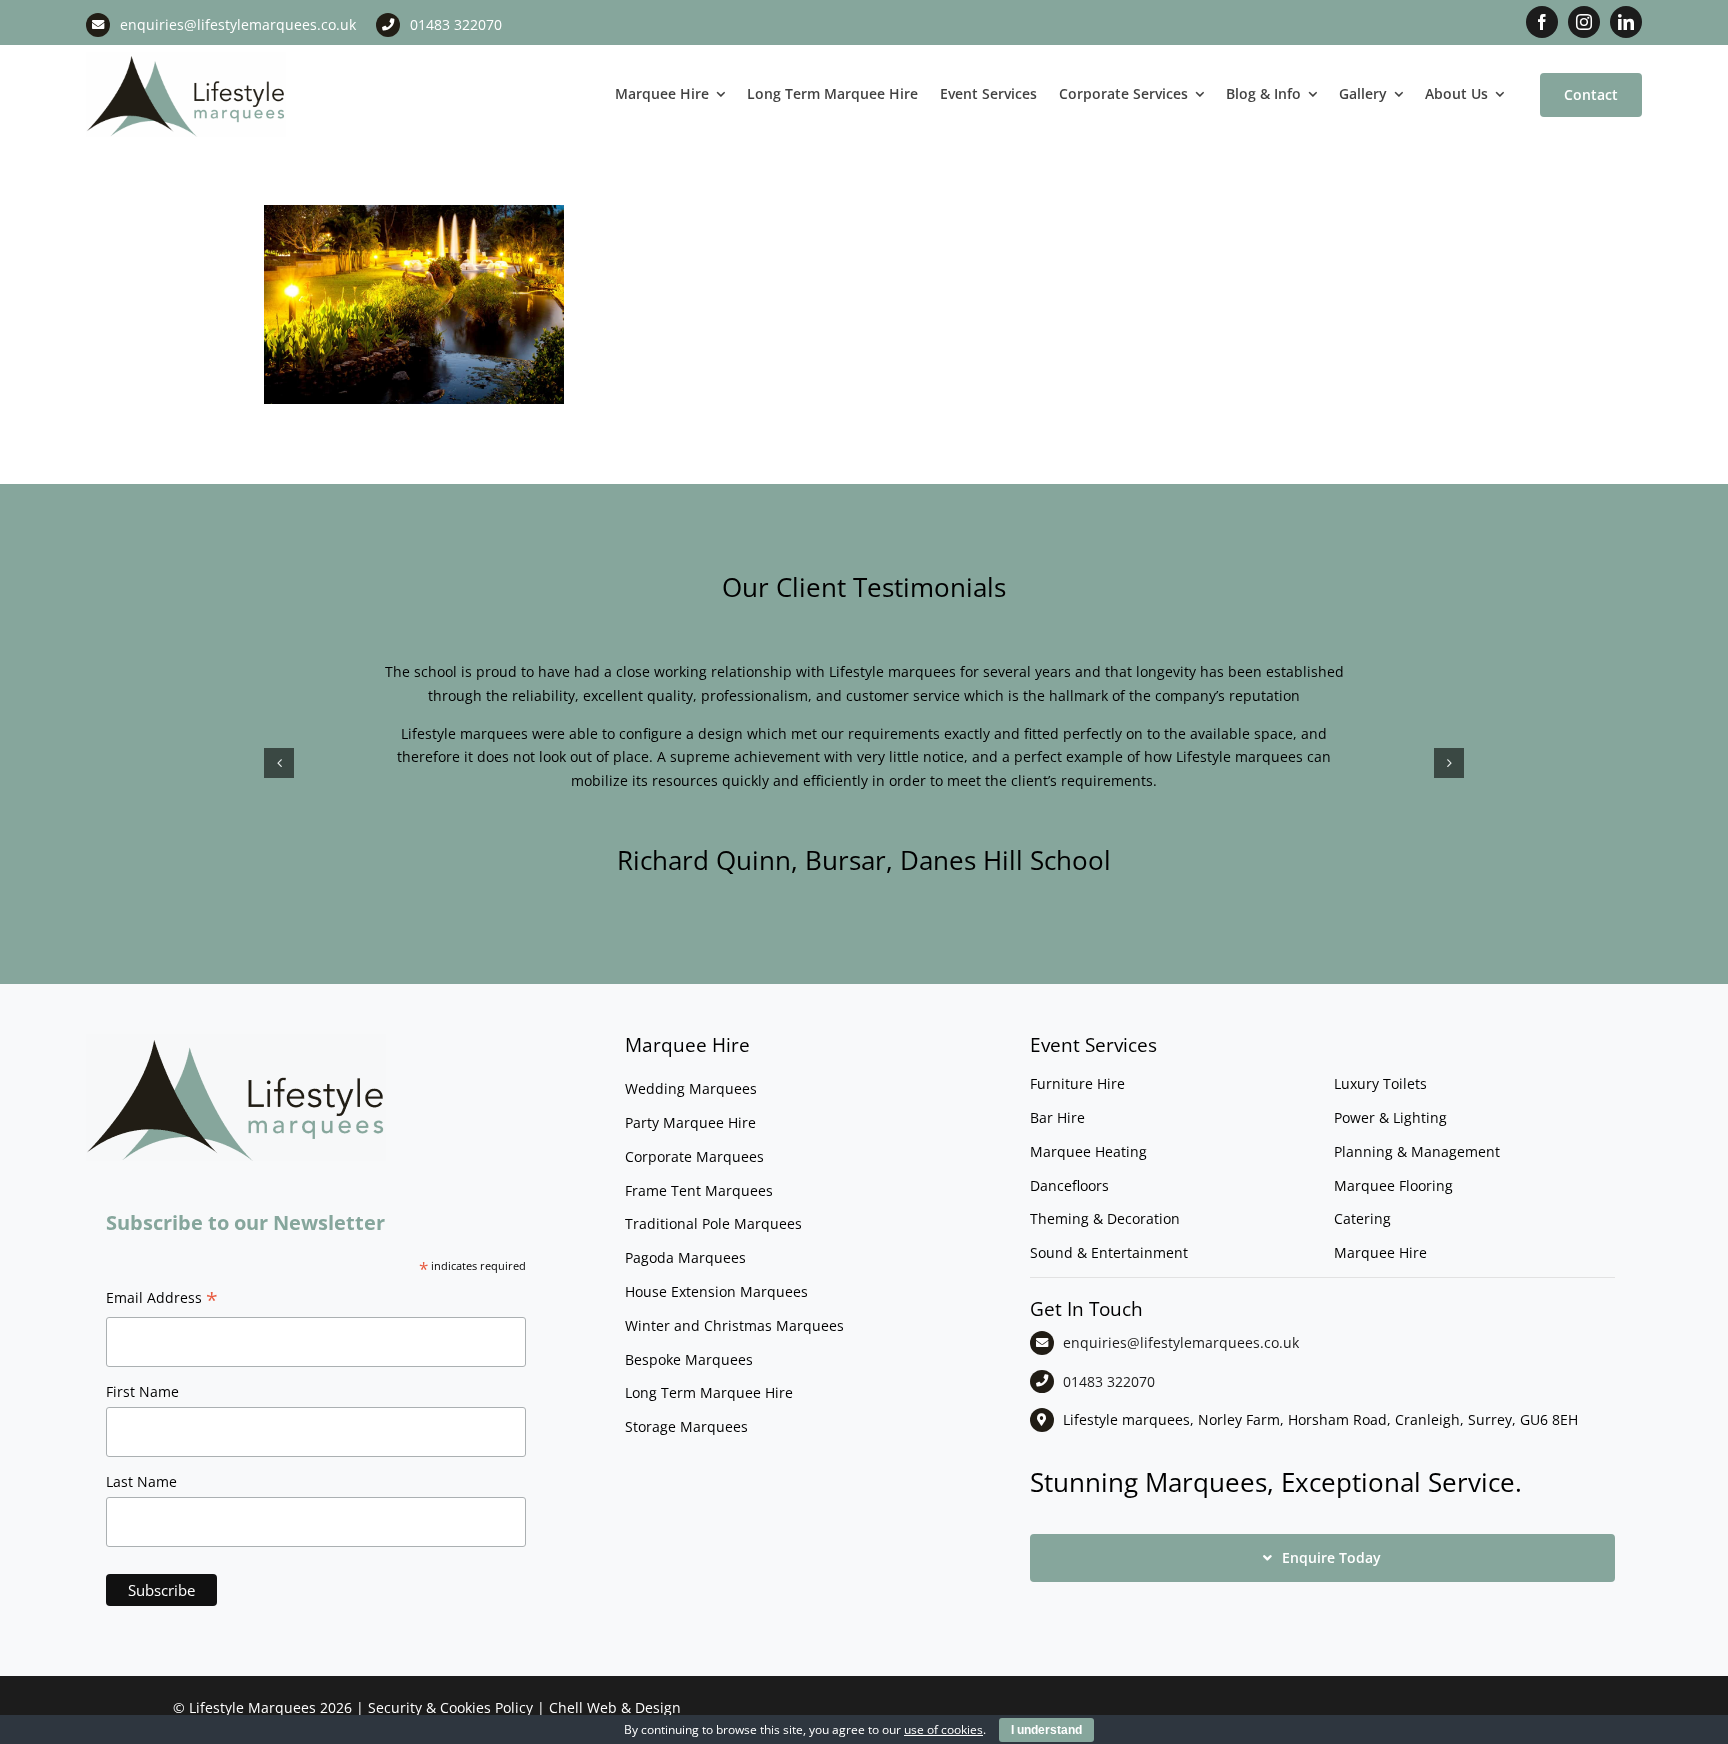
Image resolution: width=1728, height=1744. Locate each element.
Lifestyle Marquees (252, 1707)
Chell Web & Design (615, 1707)
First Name (142, 1391)
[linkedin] (1626, 22)
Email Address (162, 1300)
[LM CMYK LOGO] (186, 58)
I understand (1046, 1730)
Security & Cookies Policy (450, 1707)
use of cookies (943, 1729)
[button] (279, 763)
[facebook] (1542, 22)
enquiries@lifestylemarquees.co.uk (238, 24)
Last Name (141, 1481)
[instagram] (1584, 22)
